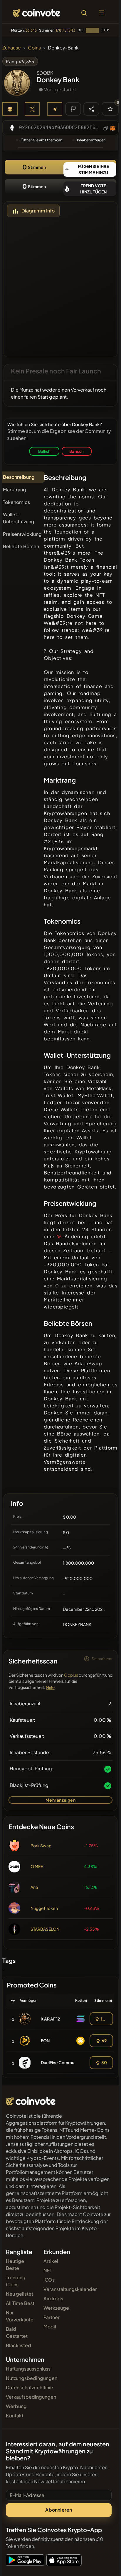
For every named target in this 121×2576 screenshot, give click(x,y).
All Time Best (20, 2303)
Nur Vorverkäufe (20, 2316)
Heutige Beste (15, 2264)
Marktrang (15, 489)
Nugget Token (44, 1908)
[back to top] (104, 2563)
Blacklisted (19, 2345)
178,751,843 (65, 30)
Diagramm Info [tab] (38, 211)
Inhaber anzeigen (91, 140)
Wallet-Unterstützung (19, 518)
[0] (110, 109)
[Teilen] (91, 109)
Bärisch (77, 451)
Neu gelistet (20, 2294)
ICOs (49, 2280)
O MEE (37, 1866)
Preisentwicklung (22, 534)
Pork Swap (41, 1846)
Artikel (51, 2261)
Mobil (50, 2327)
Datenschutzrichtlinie (30, 2387)
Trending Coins (16, 2281)
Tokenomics (16, 502)
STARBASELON (45, 1929)
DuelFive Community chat (66, 2062)
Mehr (50, 1688)
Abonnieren (59, 2510)
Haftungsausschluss (28, 2369)
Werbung (16, 2406)
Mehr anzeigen (60, 1800)
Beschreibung (19, 477)
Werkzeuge (56, 2308)
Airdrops (53, 2298)
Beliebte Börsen (21, 546)
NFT (48, 2270)
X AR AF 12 (50, 2019)
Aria (34, 1887)
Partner (52, 2317)
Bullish (44, 451)
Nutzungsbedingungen (32, 2378)
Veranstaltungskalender (70, 2289)
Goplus (71, 1675)
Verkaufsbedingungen (31, 2397)
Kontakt (15, 2415)
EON (45, 2040)
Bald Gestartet (17, 2332)
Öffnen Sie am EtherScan (41, 140)
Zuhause (12, 48)
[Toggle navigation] (102, 13)
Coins (34, 48)
